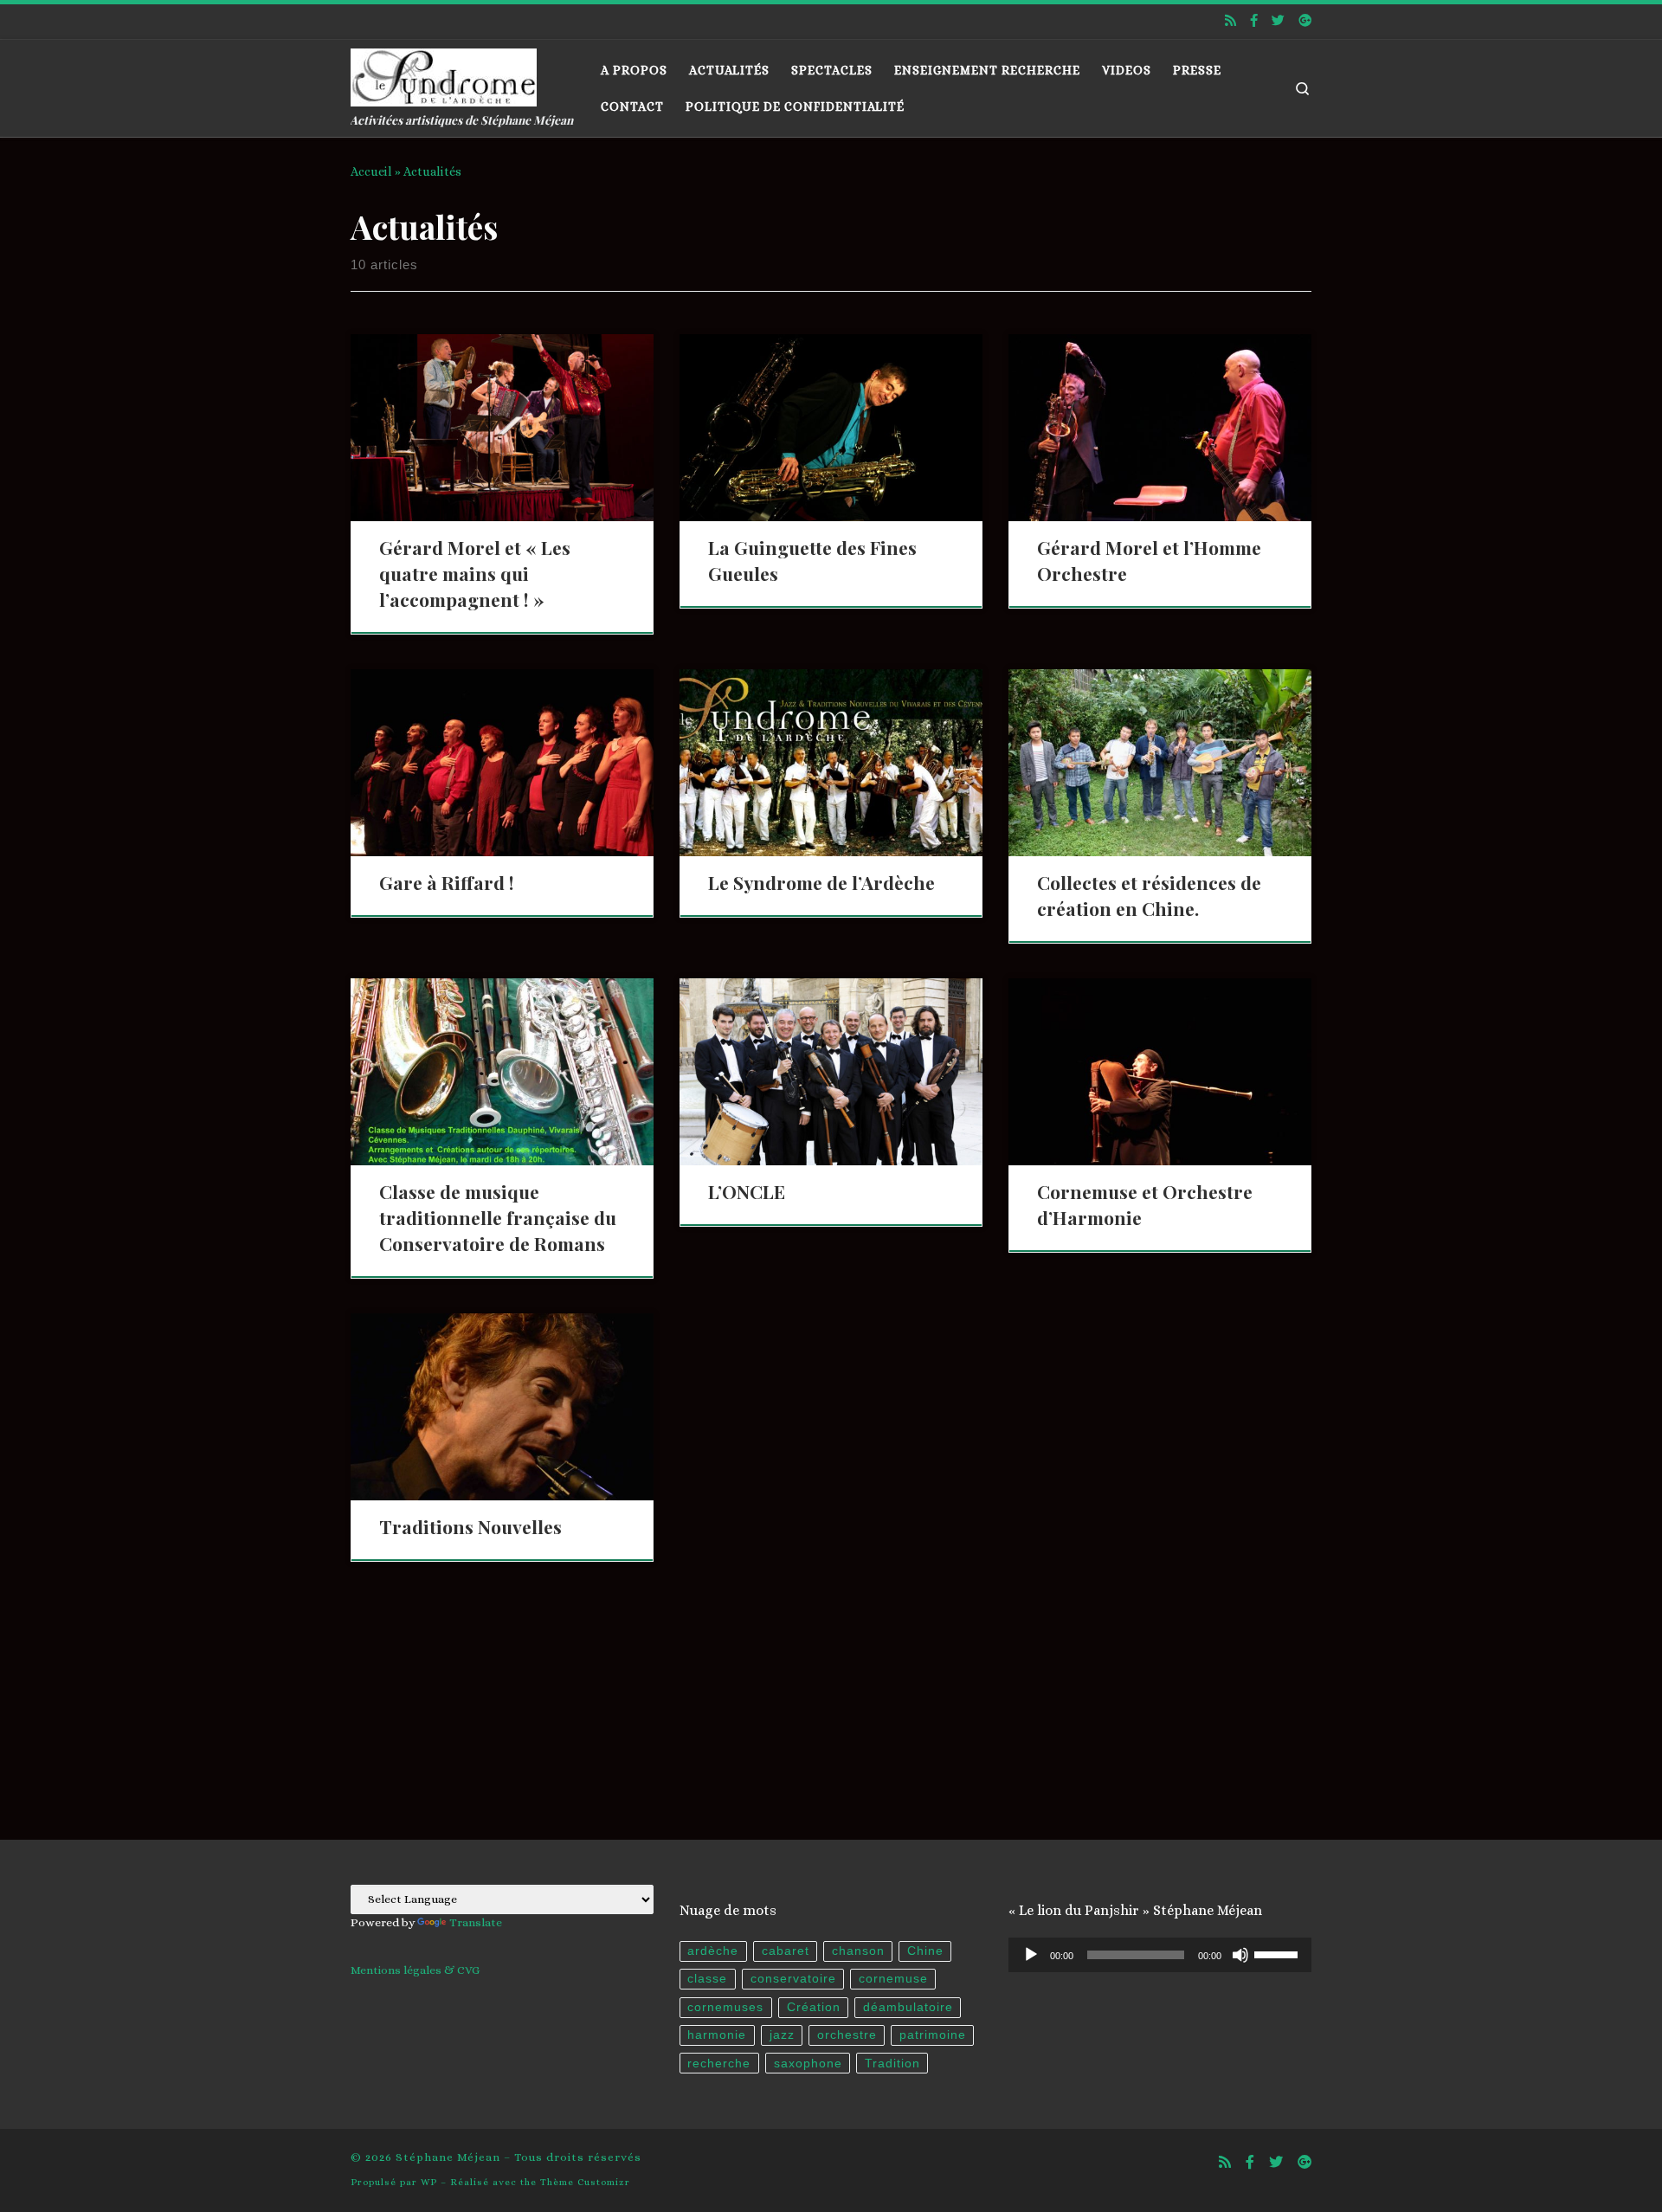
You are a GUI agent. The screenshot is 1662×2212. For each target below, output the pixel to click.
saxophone (808, 2064)
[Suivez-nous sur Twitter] (1278, 21)
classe (707, 1979)
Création (814, 2007)
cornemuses (725, 2007)
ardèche (713, 1951)
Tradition (892, 2064)
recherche (719, 2064)
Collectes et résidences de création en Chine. (1149, 895)
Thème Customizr (585, 2182)
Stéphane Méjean (448, 2157)
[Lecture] (1031, 1955)
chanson (858, 1951)
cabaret (786, 1951)
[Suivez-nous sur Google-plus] (1305, 21)
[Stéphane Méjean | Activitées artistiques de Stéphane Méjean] (444, 73)
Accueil (371, 171)
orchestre (847, 2035)
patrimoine (933, 2035)
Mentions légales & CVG (415, 1970)
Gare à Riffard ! (447, 882)
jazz (782, 2035)
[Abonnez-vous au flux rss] (1230, 21)
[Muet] (1240, 1955)
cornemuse (893, 1979)
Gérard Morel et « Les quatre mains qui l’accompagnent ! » (475, 573)
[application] (1160, 1955)
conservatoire (793, 1979)
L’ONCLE (747, 1191)
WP (429, 2182)
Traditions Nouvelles (470, 1526)
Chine (925, 1951)
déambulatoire (908, 2007)
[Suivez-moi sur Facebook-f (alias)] (1254, 21)
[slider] (1279, 1953)
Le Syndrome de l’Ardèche (821, 882)
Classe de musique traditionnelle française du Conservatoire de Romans (498, 1217)
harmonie (717, 2035)
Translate (476, 1922)
